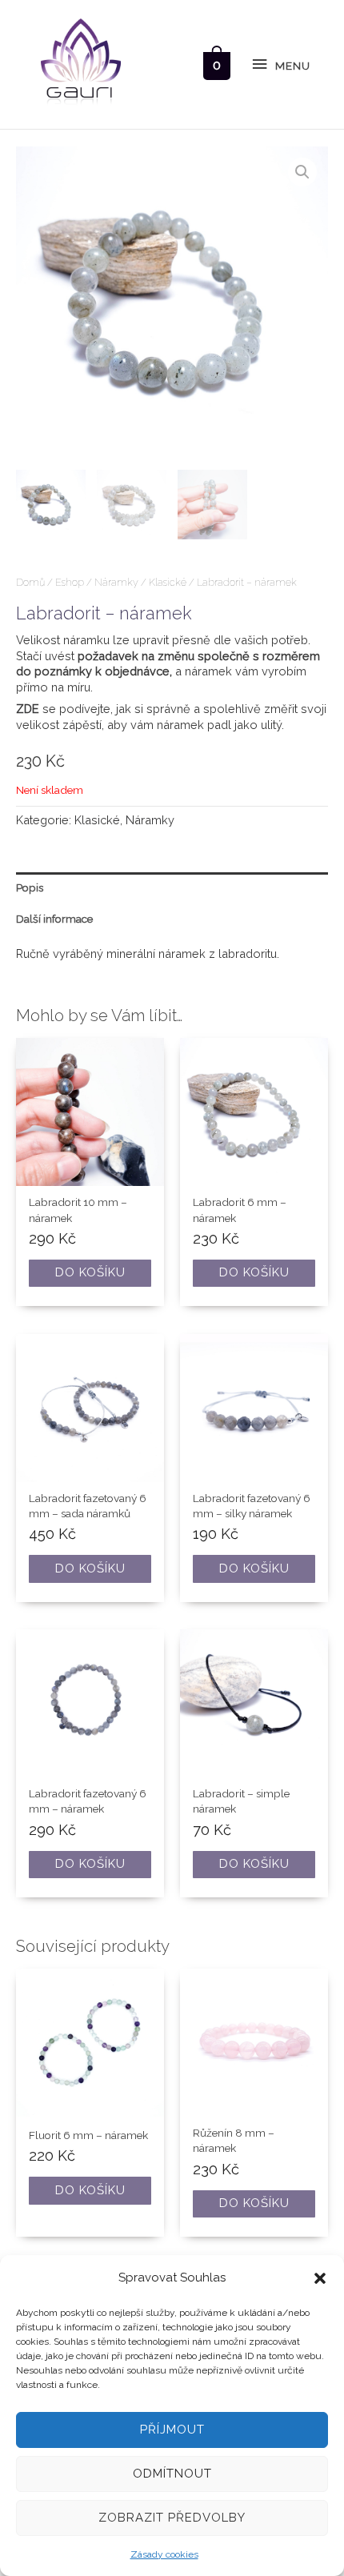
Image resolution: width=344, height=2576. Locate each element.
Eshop (70, 582)
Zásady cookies (164, 2554)
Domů (30, 582)
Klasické (168, 582)
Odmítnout (172, 2474)
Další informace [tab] (54, 919)
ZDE (28, 709)
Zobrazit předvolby (172, 2518)
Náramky (116, 582)
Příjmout (172, 2430)
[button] (320, 2278)
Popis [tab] (30, 887)
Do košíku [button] (90, 1272)
